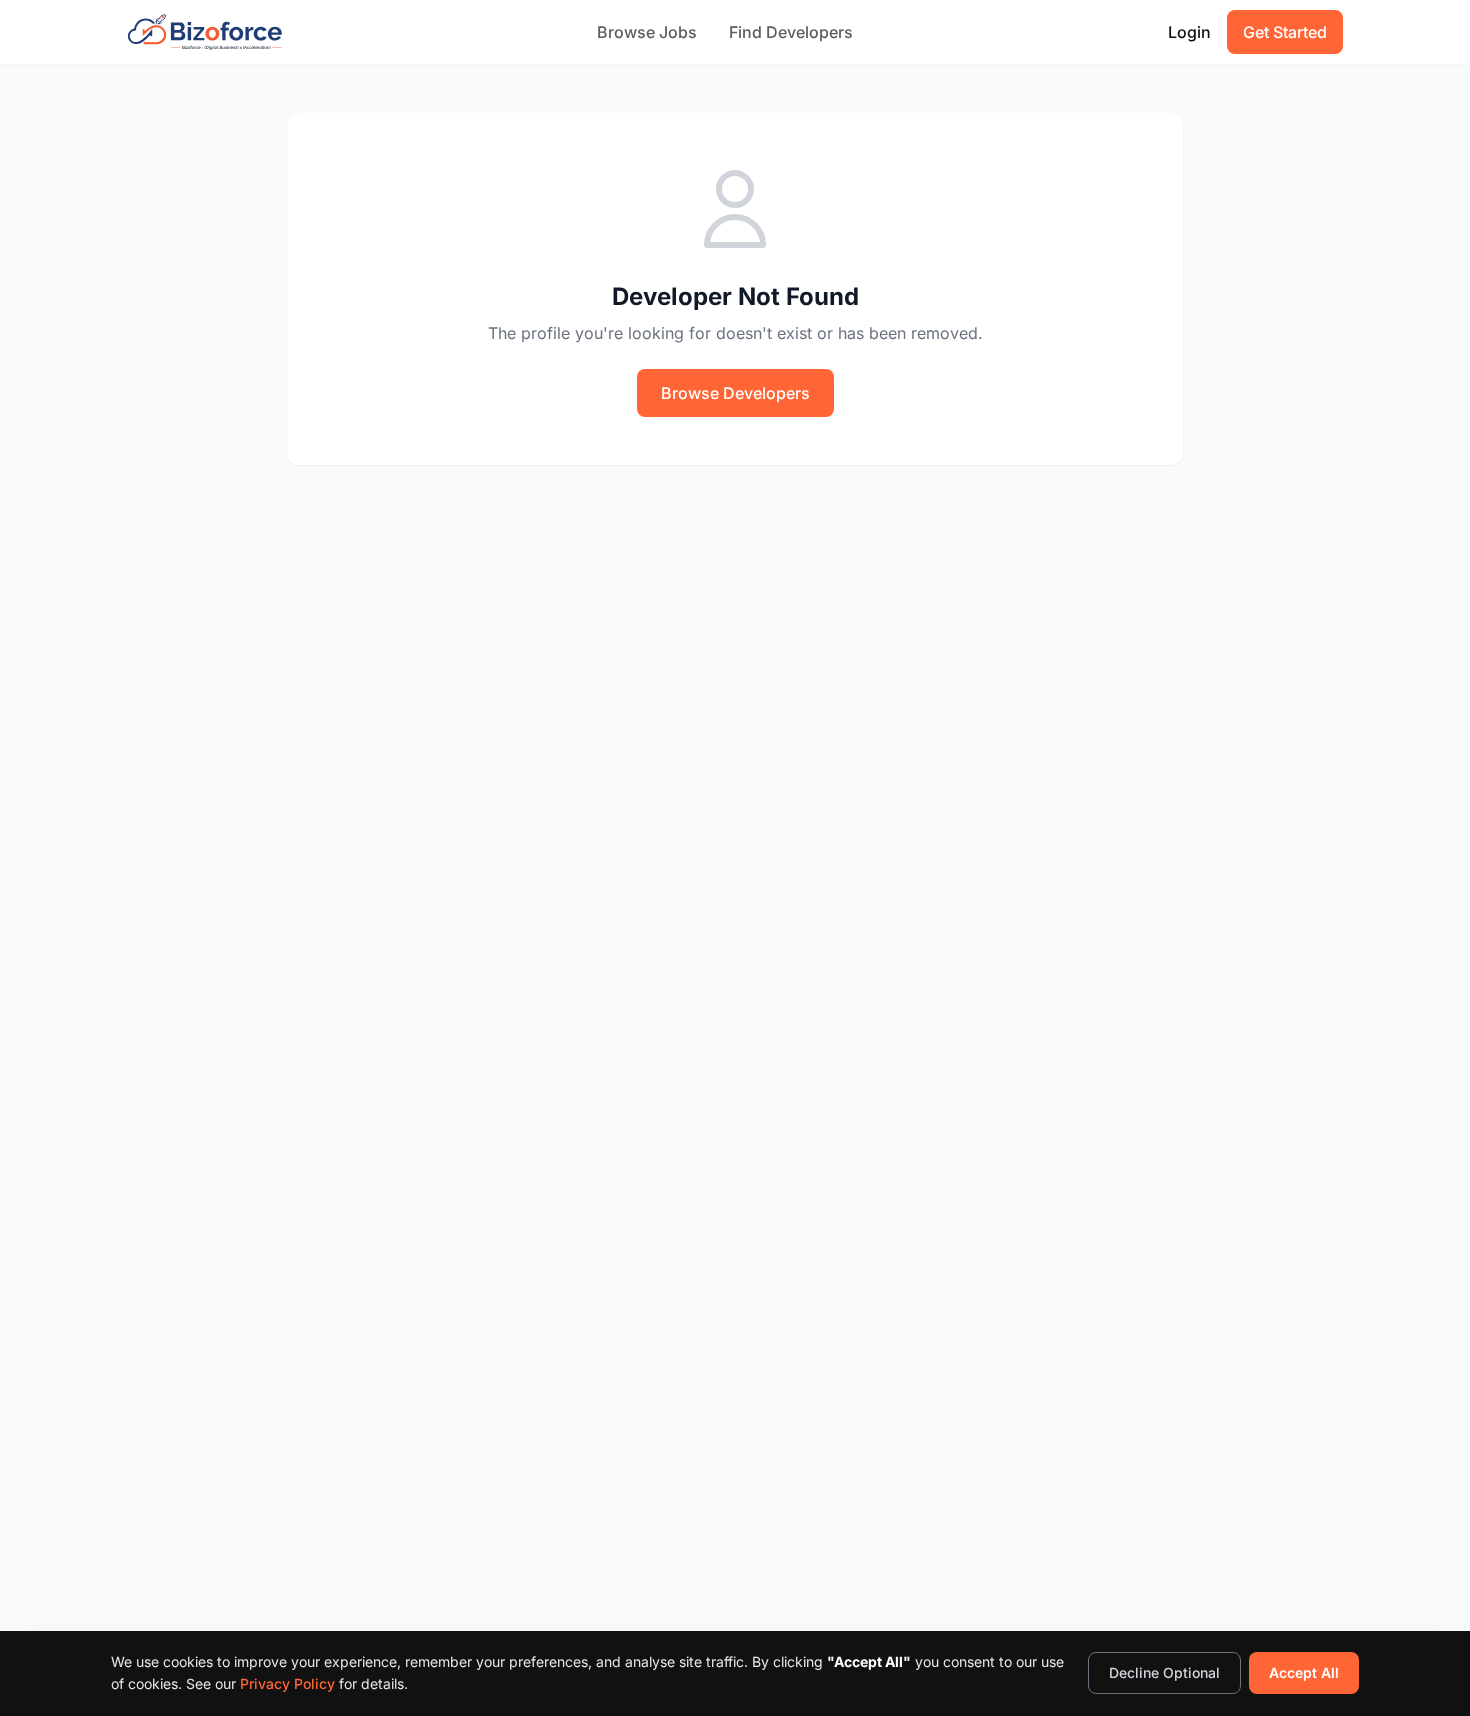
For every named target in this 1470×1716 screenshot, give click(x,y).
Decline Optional (1164, 1672)
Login (1189, 32)
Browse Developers (735, 393)
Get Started (1285, 32)
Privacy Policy (287, 1683)
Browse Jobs (647, 32)
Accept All (1304, 1672)
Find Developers (791, 32)
